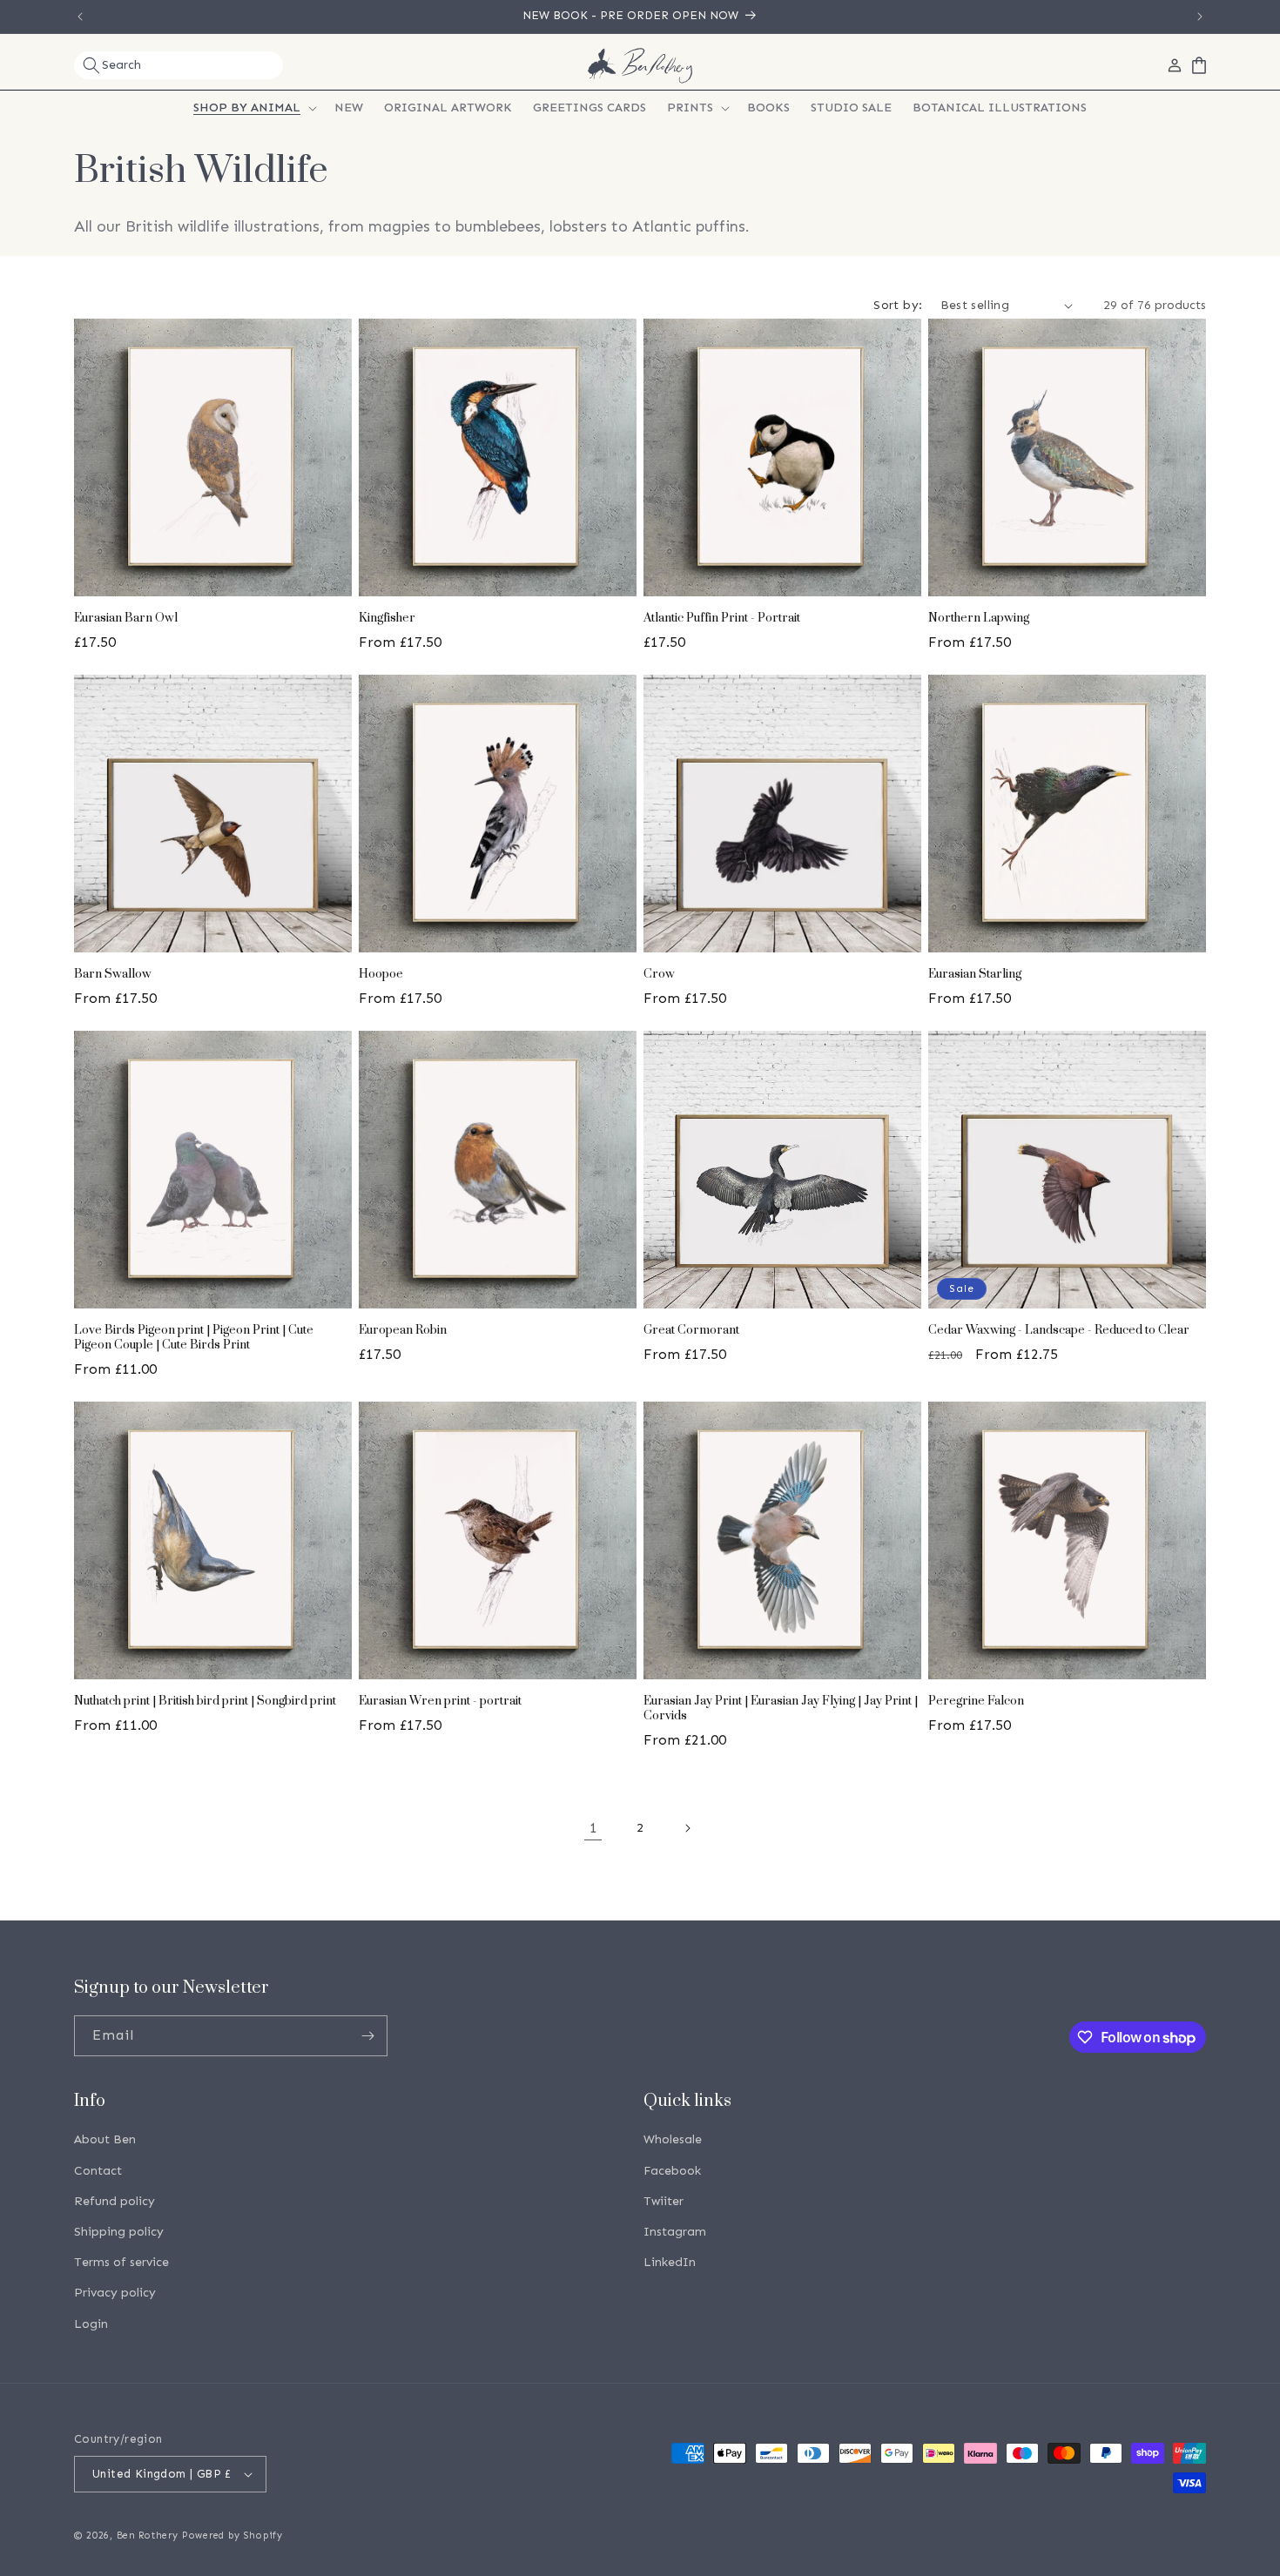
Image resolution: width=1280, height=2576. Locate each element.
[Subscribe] (367, 2036)
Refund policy (115, 2201)
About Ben (105, 2140)
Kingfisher (387, 619)
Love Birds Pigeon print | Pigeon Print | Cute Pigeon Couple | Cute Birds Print (194, 1338)
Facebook (672, 2171)
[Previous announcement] (80, 17)
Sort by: (898, 305)
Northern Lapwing (979, 619)
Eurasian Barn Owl (126, 619)
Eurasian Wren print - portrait (440, 1702)
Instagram (675, 2232)
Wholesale (673, 2140)
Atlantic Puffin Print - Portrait (722, 619)
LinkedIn (670, 2262)
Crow (659, 975)
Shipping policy (119, 2232)
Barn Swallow (113, 975)
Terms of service (121, 2262)
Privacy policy (115, 2293)
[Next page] (687, 1828)
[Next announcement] (1200, 17)
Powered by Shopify (232, 2536)
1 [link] (593, 1828)
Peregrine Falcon (976, 1702)
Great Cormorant (691, 1331)
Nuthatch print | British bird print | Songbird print (205, 1702)
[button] (179, 65)
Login (91, 2324)
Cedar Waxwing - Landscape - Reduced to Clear (1059, 1331)
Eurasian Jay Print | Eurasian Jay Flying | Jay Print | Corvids (781, 1709)
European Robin (403, 1331)
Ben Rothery (148, 2536)
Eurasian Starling (975, 975)
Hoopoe (381, 975)
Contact (98, 2171)
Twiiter (664, 2201)
